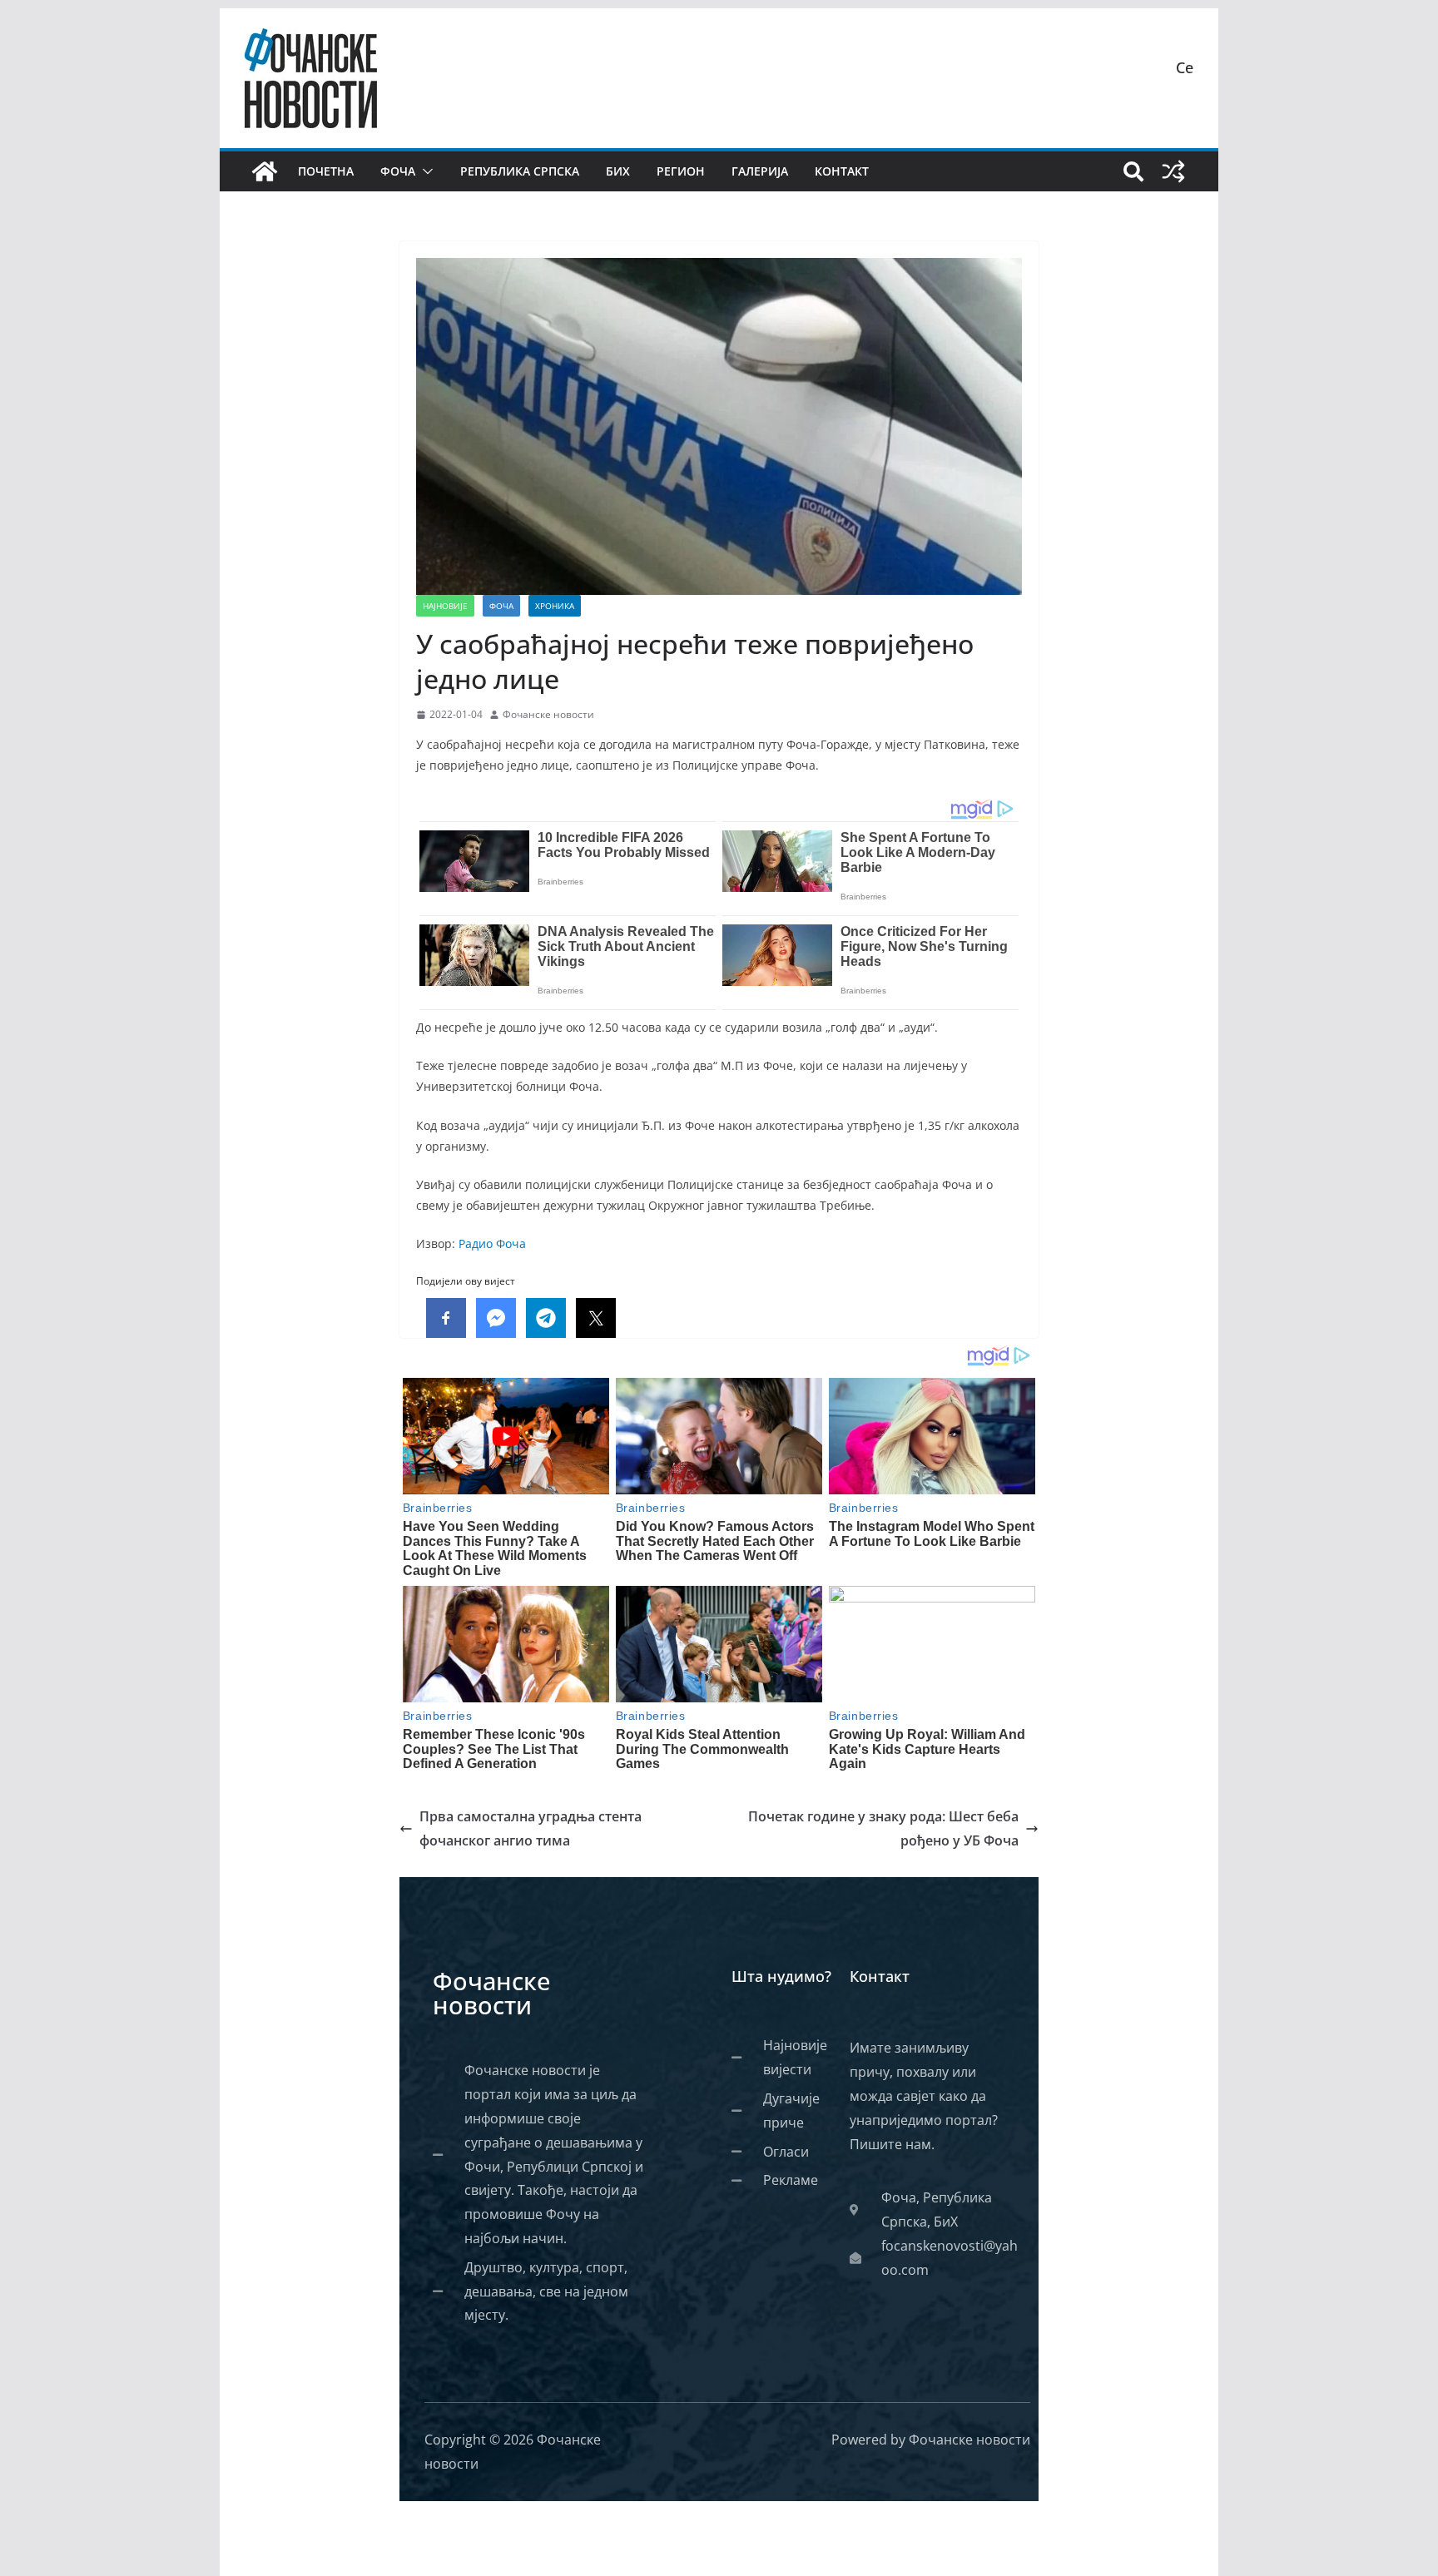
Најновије (445, 606)
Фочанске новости (548, 714)
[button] (424, 171)
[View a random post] (1173, 171)
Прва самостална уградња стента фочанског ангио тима (531, 1828)
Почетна (326, 171)
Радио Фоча (492, 1243)
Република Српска (520, 171)
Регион (681, 171)
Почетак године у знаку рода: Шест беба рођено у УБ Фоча (883, 1828)
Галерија (760, 171)
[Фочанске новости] (265, 171)
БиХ (618, 171)
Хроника (555, 606)
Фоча (398, 171)
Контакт (842, 171)
